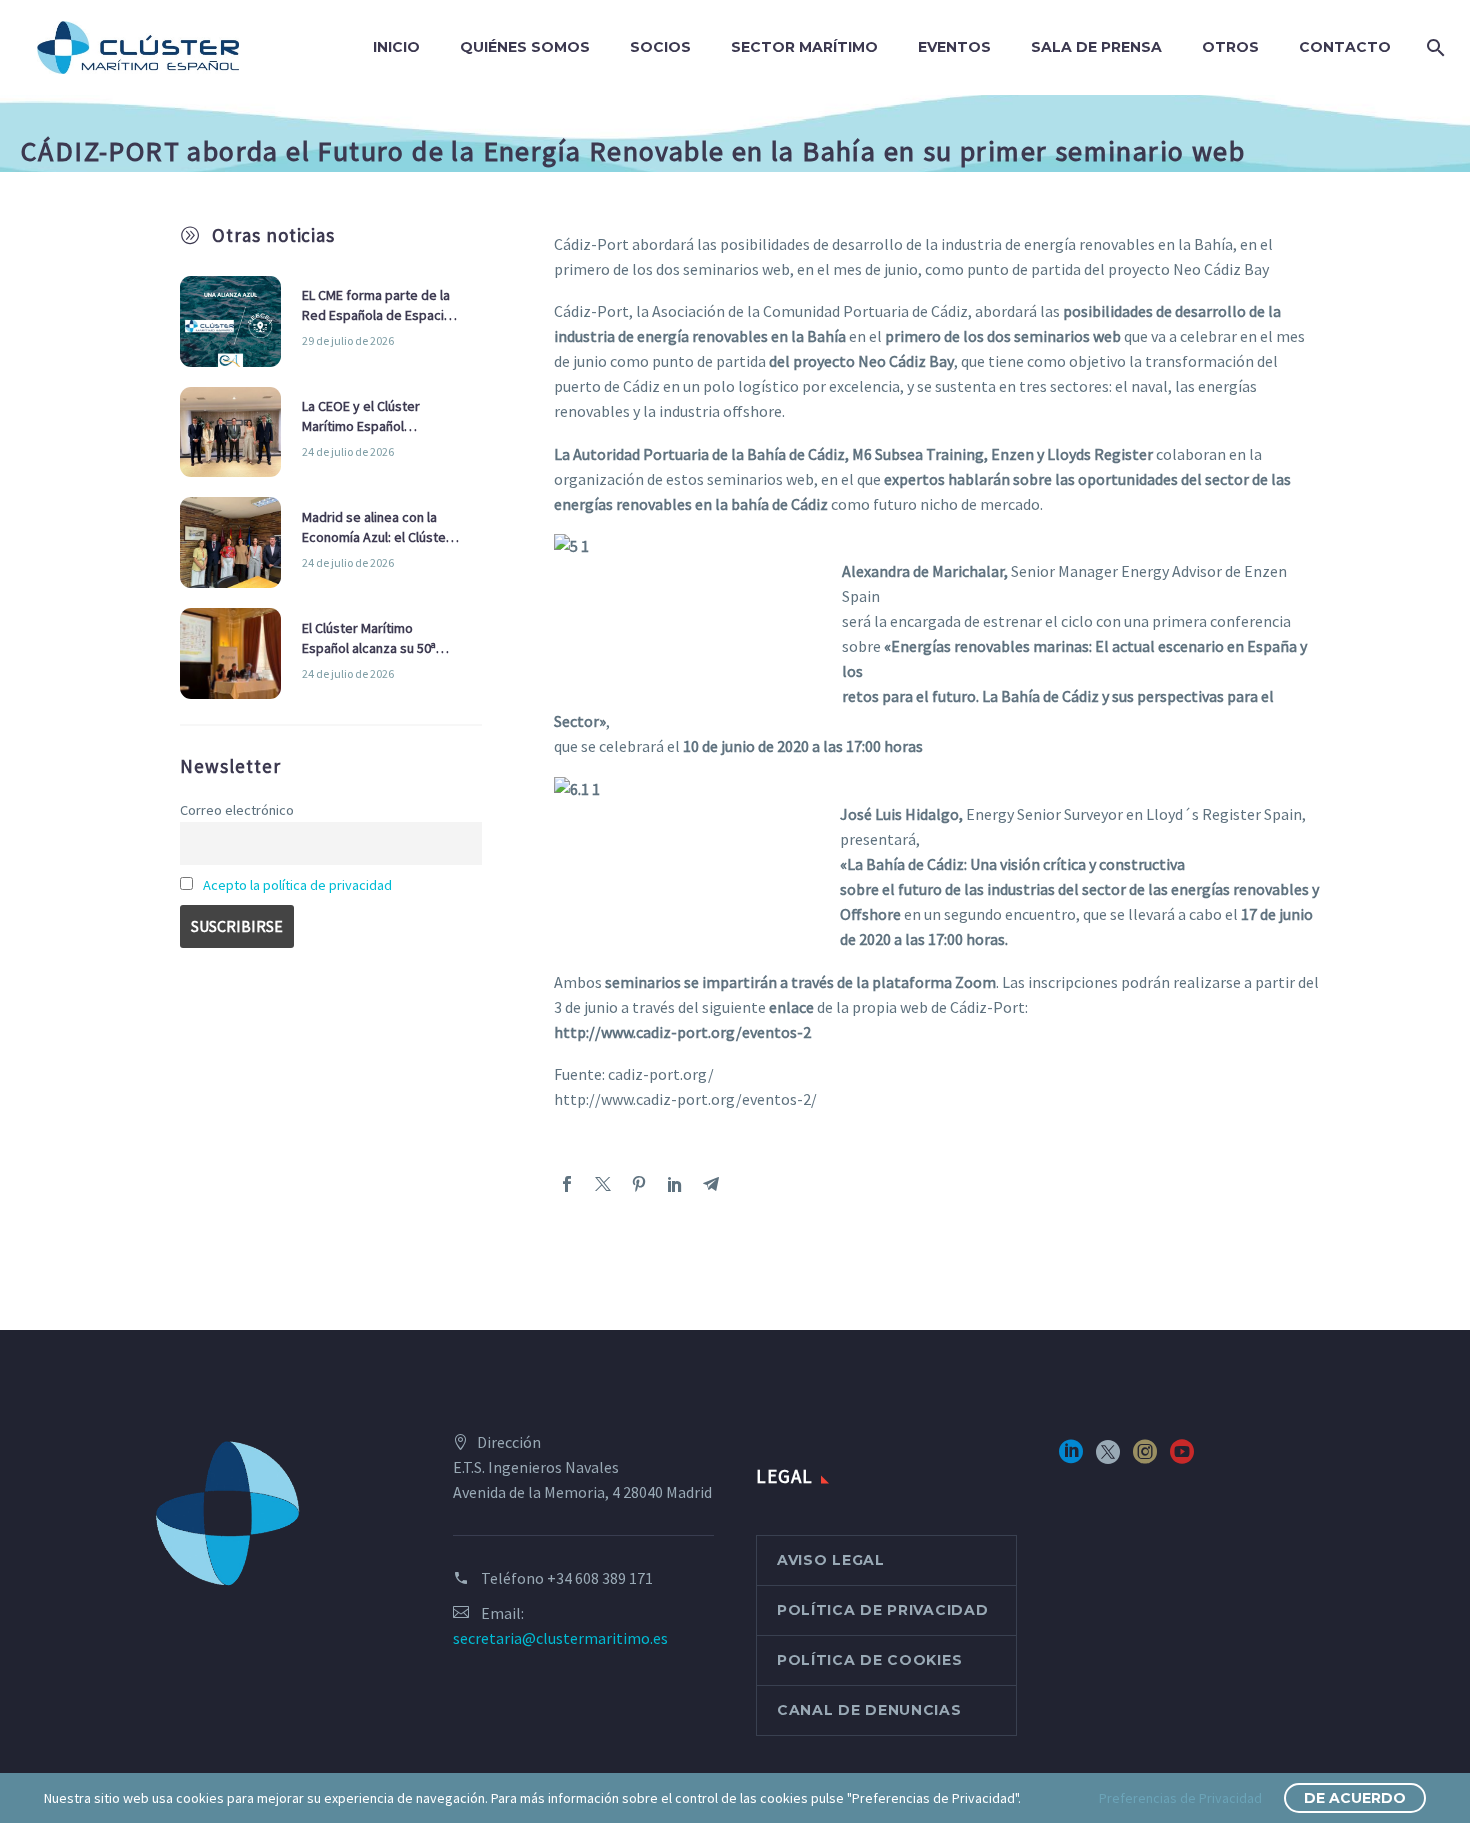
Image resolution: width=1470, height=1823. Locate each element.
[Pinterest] (639, 1184)
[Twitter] (603, 1184)
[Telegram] (711, 1184)
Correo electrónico (237, 810)
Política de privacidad (882, 1610)
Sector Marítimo (804, 47)
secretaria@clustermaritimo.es (560, 1638)
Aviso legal (831, 1560)
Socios (660, 47)
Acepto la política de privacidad (297, 885)
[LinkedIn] (675, 1184)
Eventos (954, 47)
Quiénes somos (525, 47)
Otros (1230, 47)
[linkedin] (1071, 1458)
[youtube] (1182, 1458)
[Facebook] (567, 1184)
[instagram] (1145, 1458)
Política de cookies (869, 1660)
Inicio (396, 47)
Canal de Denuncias (869, 1710)
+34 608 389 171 (600, 1578)
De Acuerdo (1355, 1798)
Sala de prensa (1096, 47)
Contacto (1345, 47)
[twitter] (1108, 1458)
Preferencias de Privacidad (1180, 1798)
